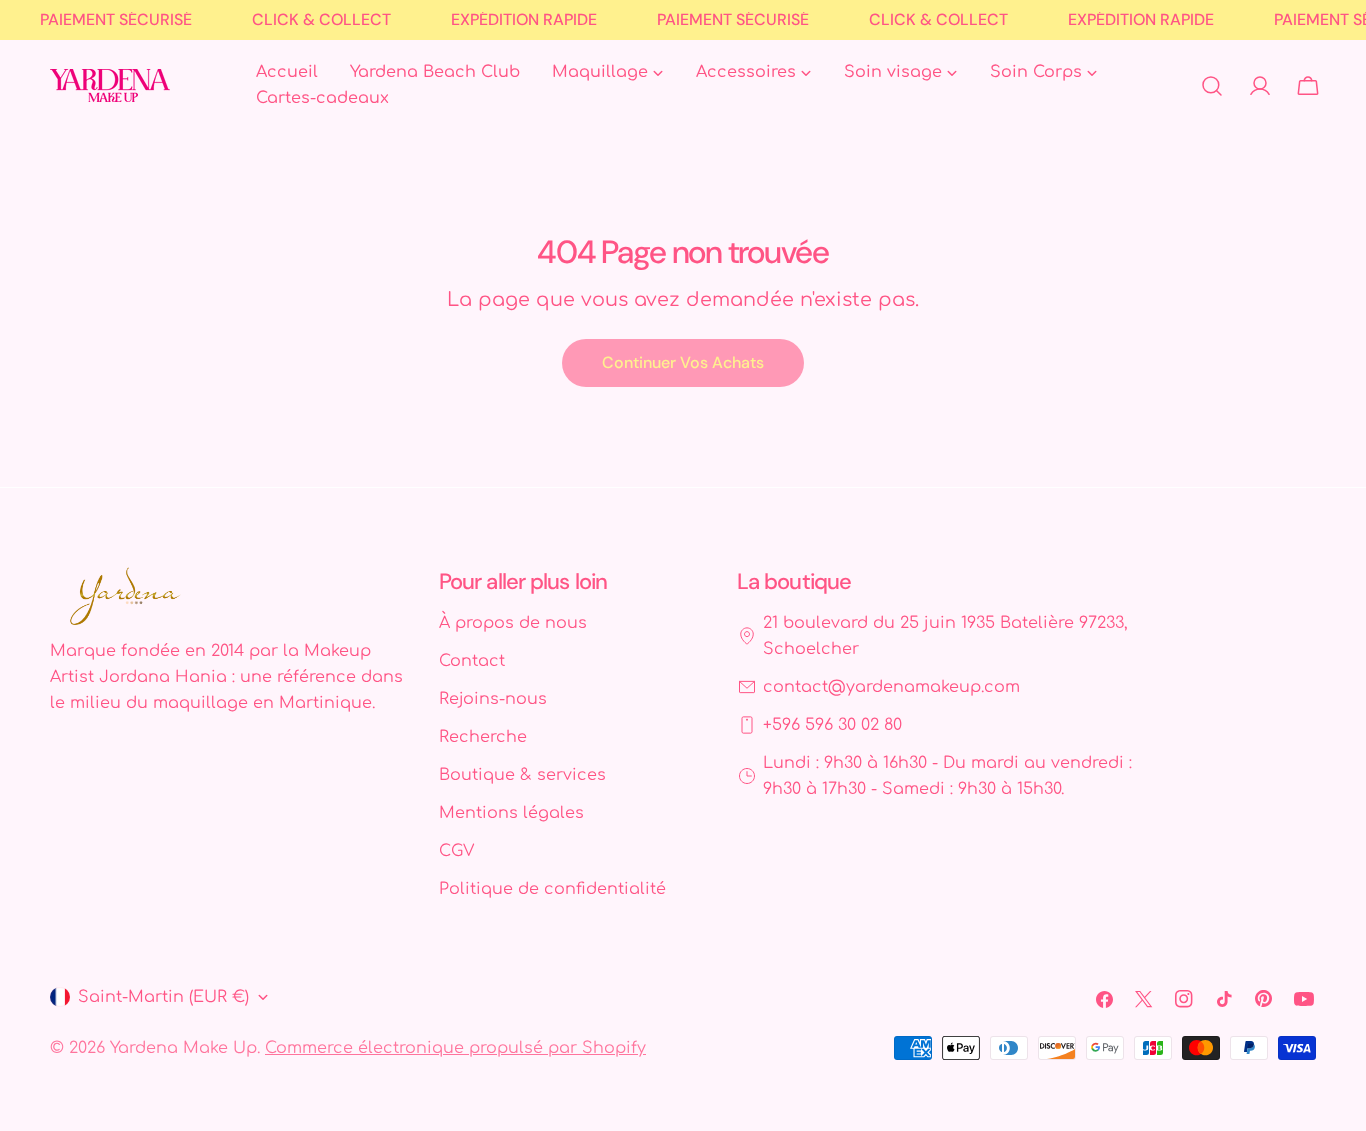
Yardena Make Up (183, 1048)
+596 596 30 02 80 (832, 725)
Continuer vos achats (683, 362)
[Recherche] (1212, 86)
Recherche (483, 737)
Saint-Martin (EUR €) (163, 997)
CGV (456, 851)
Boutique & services (522, 775)
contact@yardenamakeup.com (891, 687)
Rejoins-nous (493, 699)
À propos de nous (513, 623)
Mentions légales (511, 813)
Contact (472, 661)
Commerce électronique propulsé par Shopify (455, 1048)
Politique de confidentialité (552, 889)
